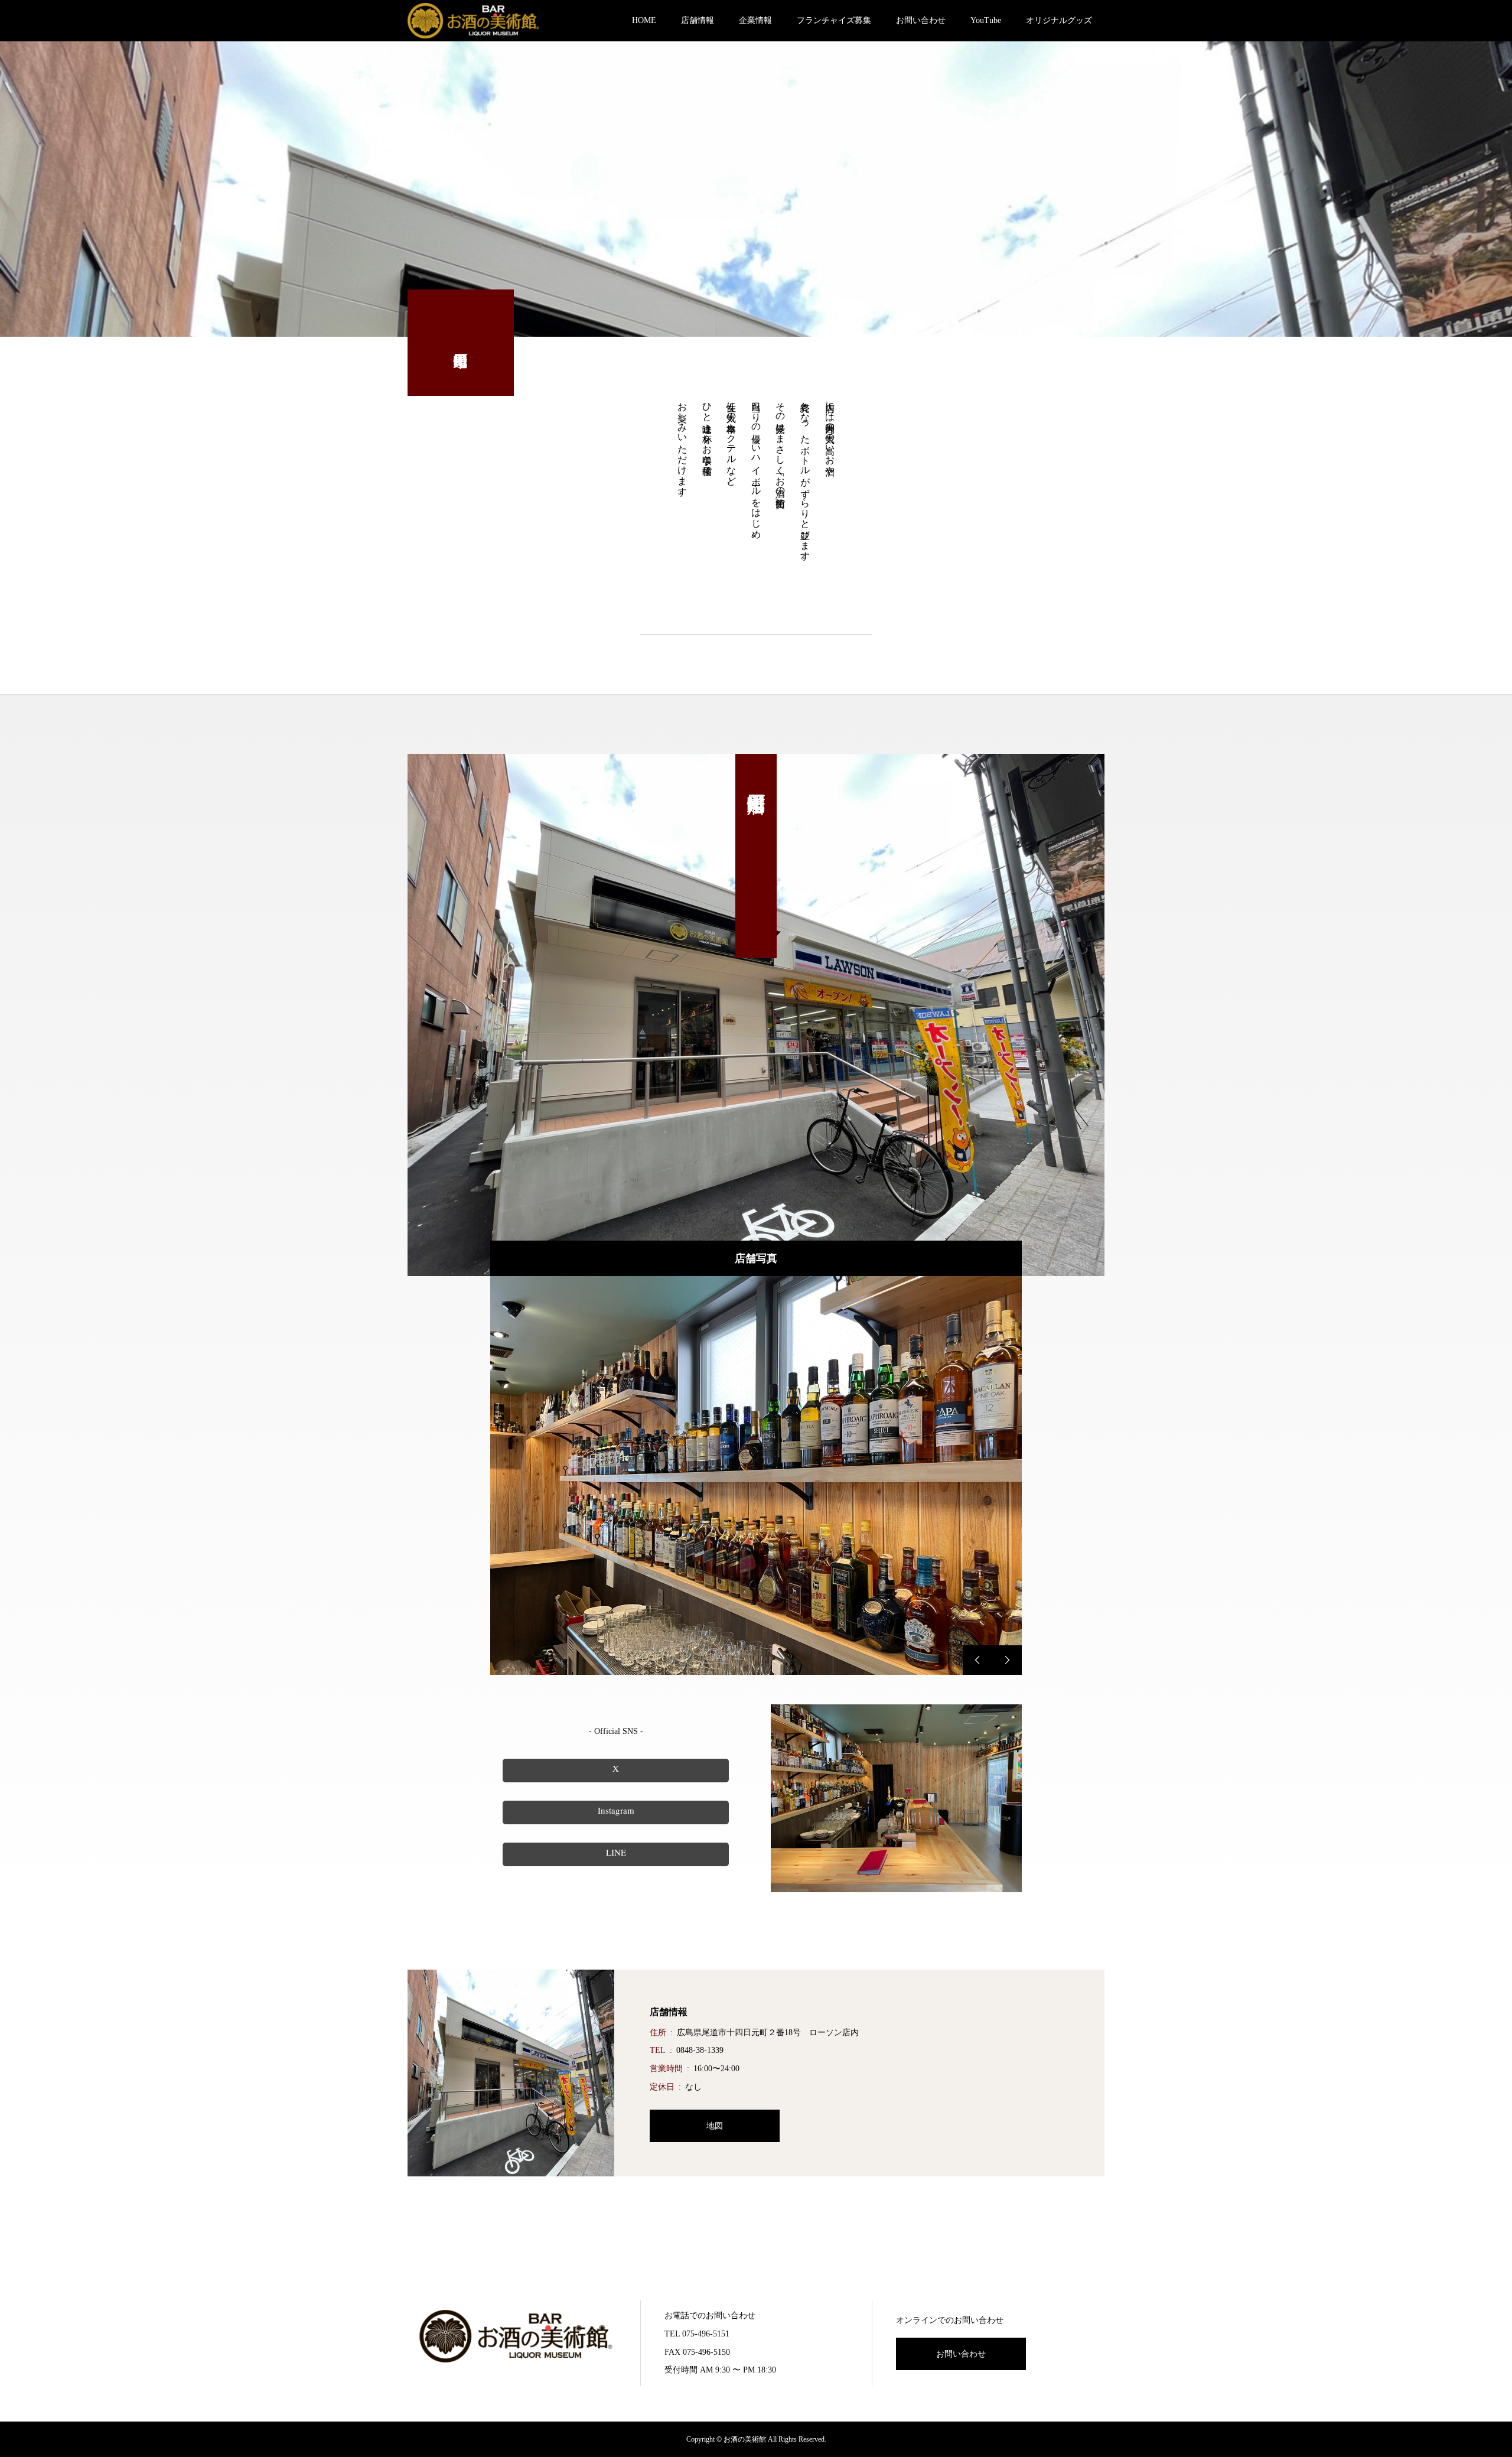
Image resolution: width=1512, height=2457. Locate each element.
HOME (644, 20)
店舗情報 (698, 20)
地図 (715, 2126)
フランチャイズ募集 (834, 20)
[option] (756, 1475)
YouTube (986, 20)
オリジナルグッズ (1059, 20)
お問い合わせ (921, 20)
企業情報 (755, 20)
